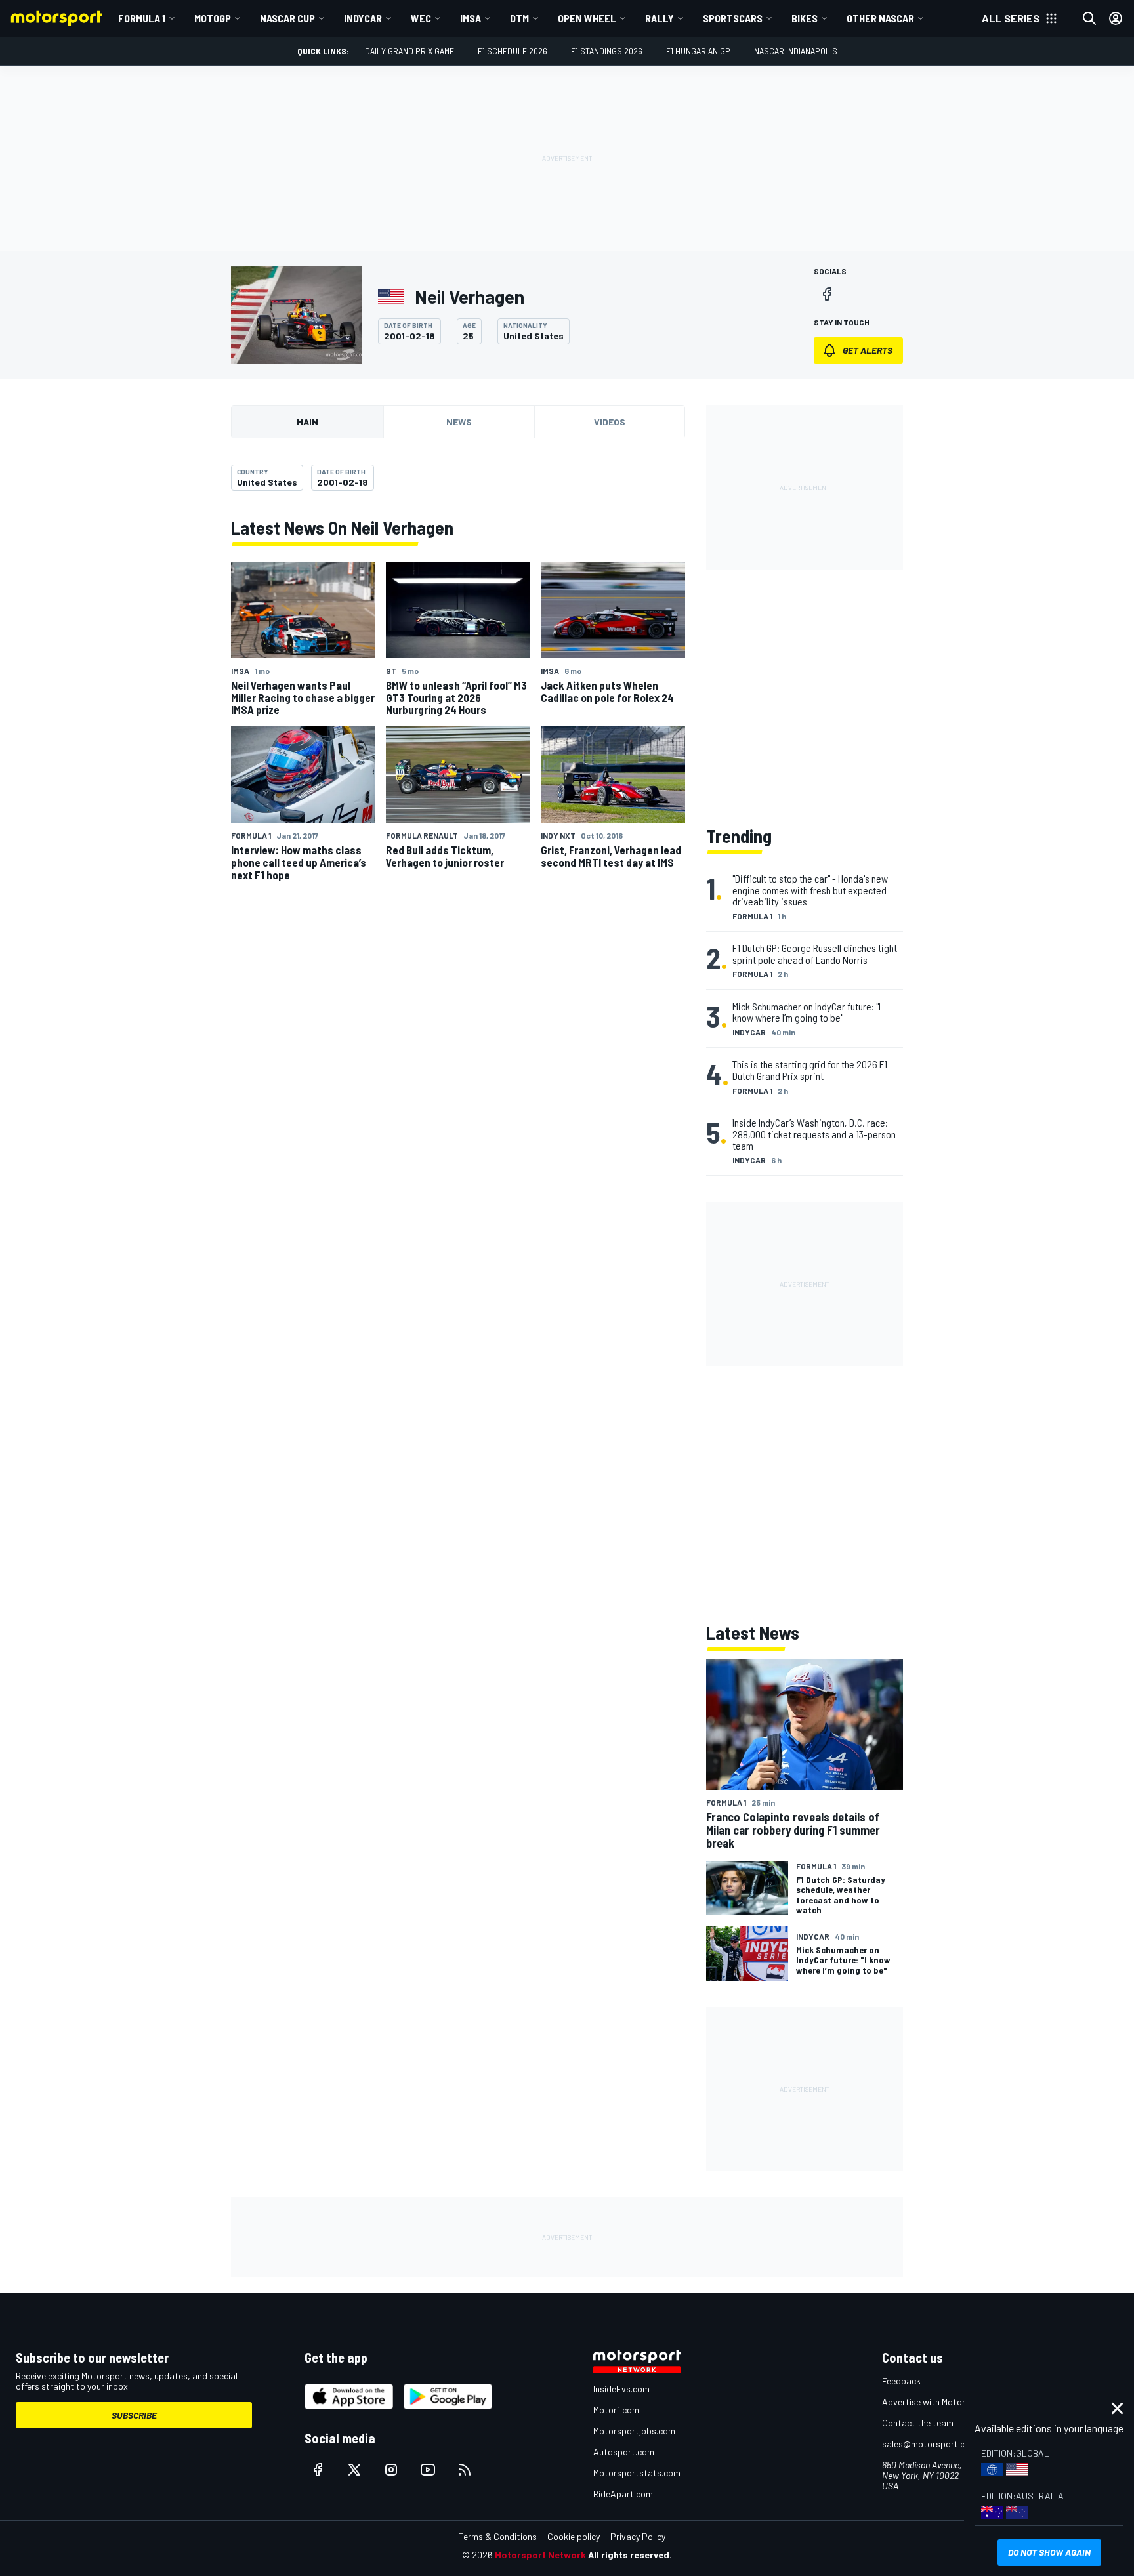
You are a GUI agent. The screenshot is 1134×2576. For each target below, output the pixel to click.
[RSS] (465, 2470)
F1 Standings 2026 (607, 51)
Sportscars (733, 18)
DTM (519, 18)
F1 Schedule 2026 (513, 51)
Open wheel (587, 18)
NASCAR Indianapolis (796, 51)
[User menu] (1116, 18)
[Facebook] (827, 294)
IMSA (471, 18)
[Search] (1089, 18)
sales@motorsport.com (930, 2444)
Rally (660, 18)
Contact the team (918, 2423)
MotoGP (213, 18)
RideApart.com (623, 2494)
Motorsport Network (540, 2555)
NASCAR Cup (287, 18)
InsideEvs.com (621, 2389)
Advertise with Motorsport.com (944, 2402)
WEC (421, 18)
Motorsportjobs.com (634, 2431)
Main (307, 422)
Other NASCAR (880, 18)
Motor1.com (616, 2410)
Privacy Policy (638, 2536)
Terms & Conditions (498, 2536)
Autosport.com (624, 2452)
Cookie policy (574, 2536)
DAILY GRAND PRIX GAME (409, 51)
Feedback (901, 2381)
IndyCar (363, 18)
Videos (610, 422)
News (459, 422)
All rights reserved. (630, 2555)
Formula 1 (142, 18)
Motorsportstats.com (637, 2473)
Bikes (805, 18)
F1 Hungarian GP (698, 51)
